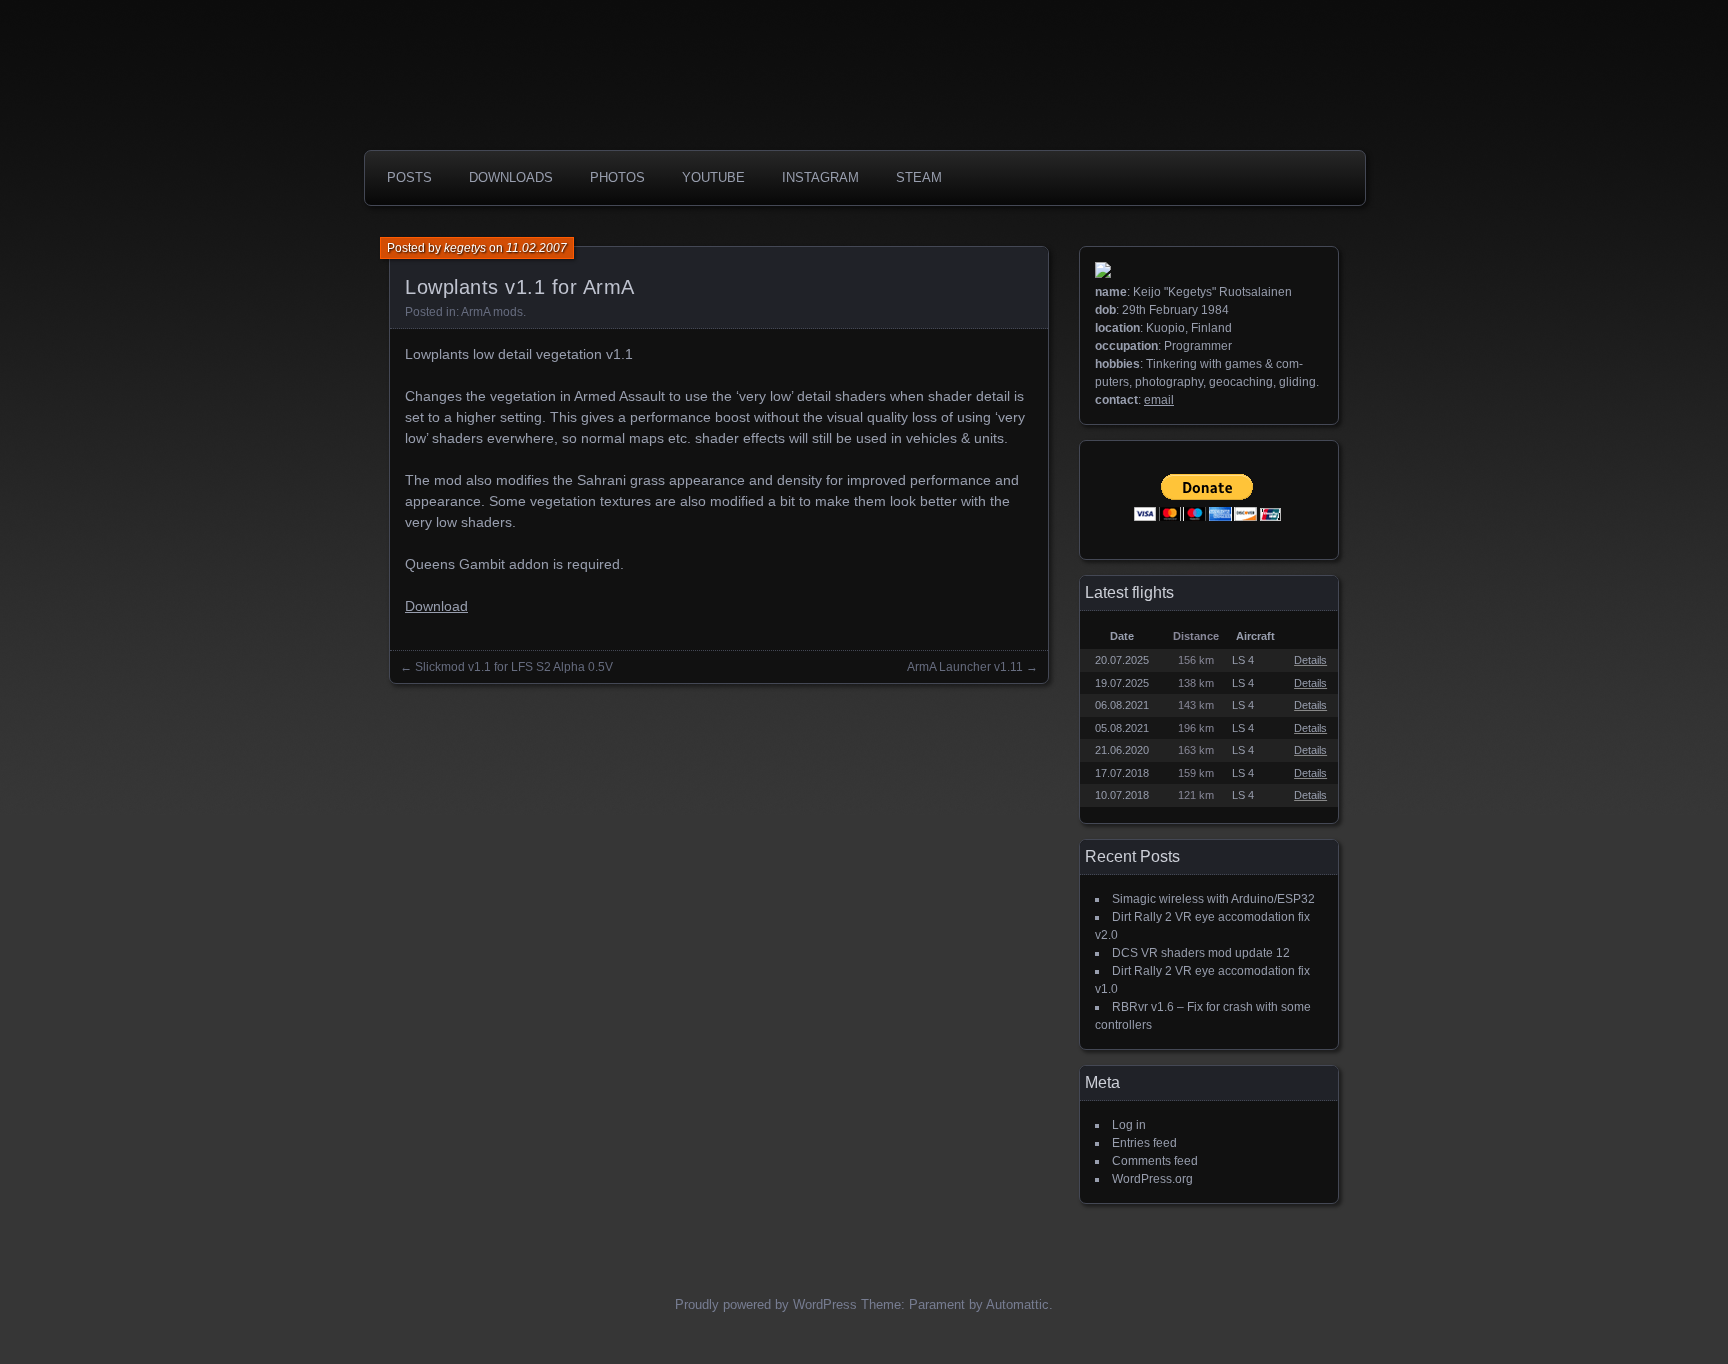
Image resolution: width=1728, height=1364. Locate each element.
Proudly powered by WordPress (766, 1304)
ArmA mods (492, 312)
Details (1310, 660)
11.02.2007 (536, 248)
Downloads (511, 177)
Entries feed (1144, 1143)
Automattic (1017, 1304)
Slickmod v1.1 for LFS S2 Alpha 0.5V (514, 667)
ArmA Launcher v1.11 (965, 667)
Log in (1129, 1125)
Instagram (820, 177)
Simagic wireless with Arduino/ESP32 (1213, 899)
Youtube (713, 177)
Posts (409, 177)
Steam (919, 177)
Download (436, 606)
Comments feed (1155, 1161)
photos (617, 177)
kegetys (465, 248)
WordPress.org (1152, 1179)
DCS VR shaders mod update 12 (1201, 953)
